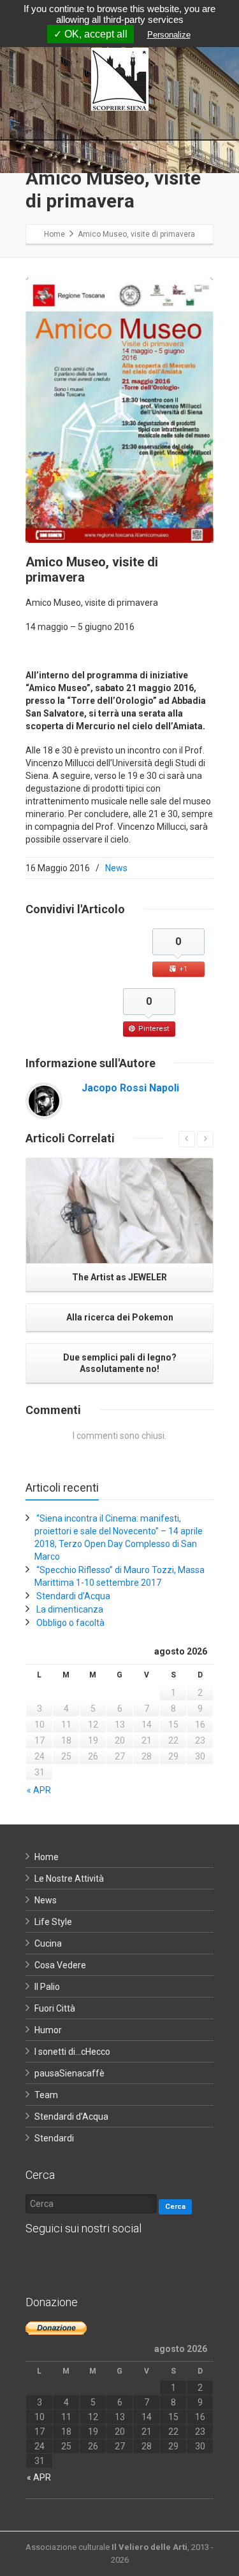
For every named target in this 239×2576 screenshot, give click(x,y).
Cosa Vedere (60, 1965)
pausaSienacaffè (69, 2073)
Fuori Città (55, 2008)
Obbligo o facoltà (70, 1623)
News (116, 868)
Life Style (53, 1922)
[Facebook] (38, 2260)
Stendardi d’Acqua (73, 1596)
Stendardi (54, 2138)
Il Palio (47, 1987)
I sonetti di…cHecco (72, 2052)
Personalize (169, 35)
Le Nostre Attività (69, 1879)
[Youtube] (115, 2260)
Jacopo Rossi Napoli (130, 1088)
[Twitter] (64, 2260)
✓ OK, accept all (91, 34)
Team (46, 2095)
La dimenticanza (70, 1609)
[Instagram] (89, 2260)
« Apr (39, 1790)
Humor (48, 2030)
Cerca (175, 2207)
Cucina (48, 1943)
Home (47, 1857)
